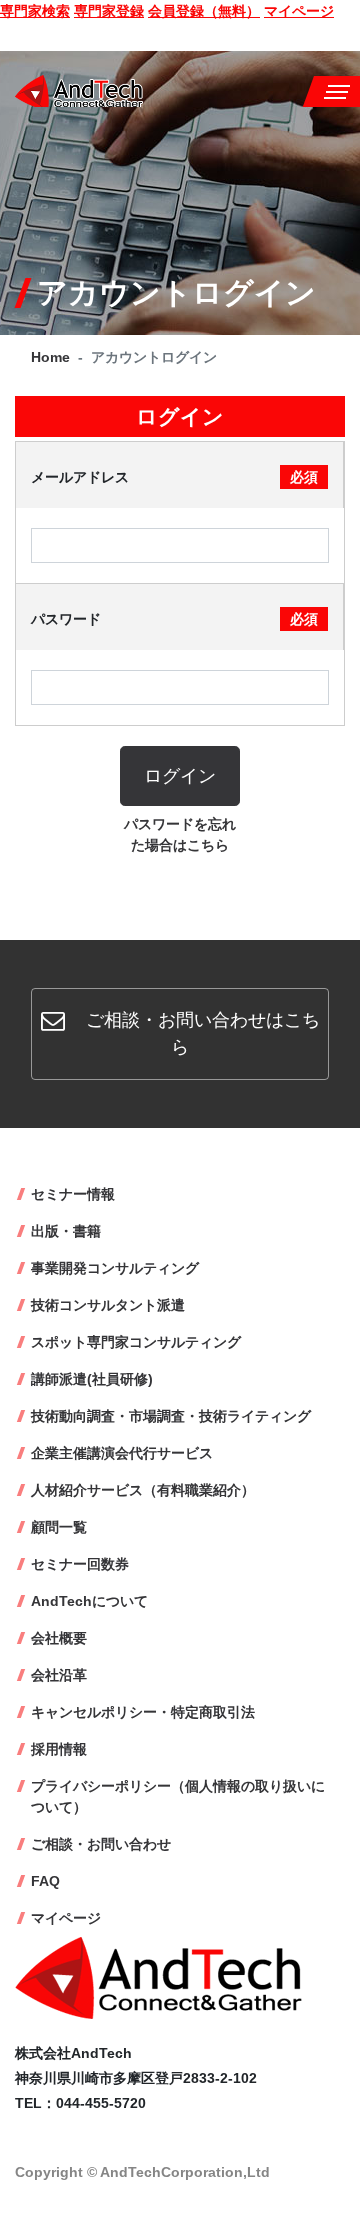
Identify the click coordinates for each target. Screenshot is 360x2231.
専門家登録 (109, 11)
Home (50, 357)
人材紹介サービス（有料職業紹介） (143, 1490)
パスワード (174, 619)
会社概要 (59, 1638)
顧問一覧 (59, 1527)
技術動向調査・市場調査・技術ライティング (171, 1416)
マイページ (299, 11)
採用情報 (59, 1749)
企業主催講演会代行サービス (122, 1453)
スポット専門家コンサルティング (136, 1342)
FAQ (45, 1881)
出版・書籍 (66, 1231)
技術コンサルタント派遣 (108, 1305)
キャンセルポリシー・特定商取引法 (143, 1712)
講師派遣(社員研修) (92, 1379)
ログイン (180, 776)
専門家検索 (35, 11)
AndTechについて (89, 1601)
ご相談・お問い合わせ (101, 1844)
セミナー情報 (73, 1194)
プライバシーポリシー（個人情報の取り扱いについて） (178, 1796)
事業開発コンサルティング (115, 1268)
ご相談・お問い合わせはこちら (200, 1033)
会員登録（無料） (204, 11)
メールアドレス (174, 477)
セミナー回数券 (80, 1564)
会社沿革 (59, 1675)
